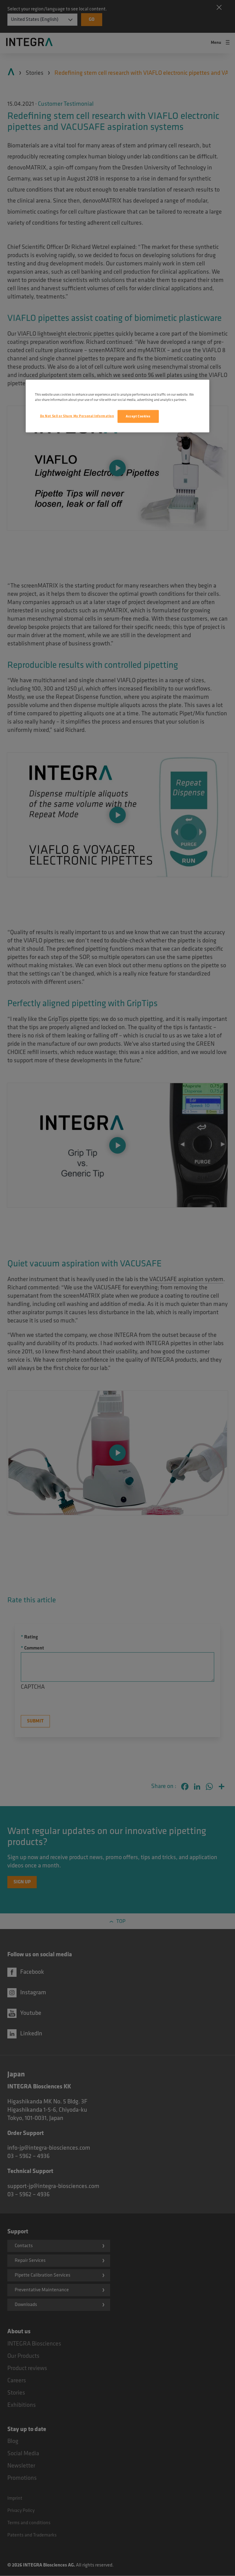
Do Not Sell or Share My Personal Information (77, 416)
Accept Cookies (138, 416)
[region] (117, 406)
